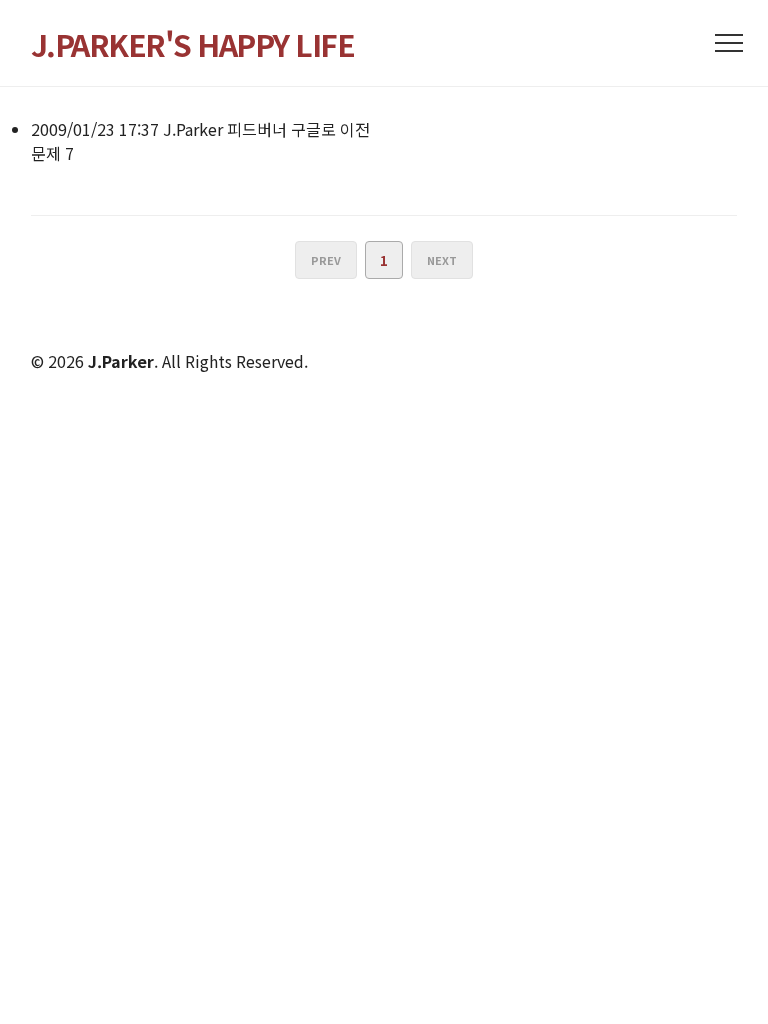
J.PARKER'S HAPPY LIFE (193, 44)
